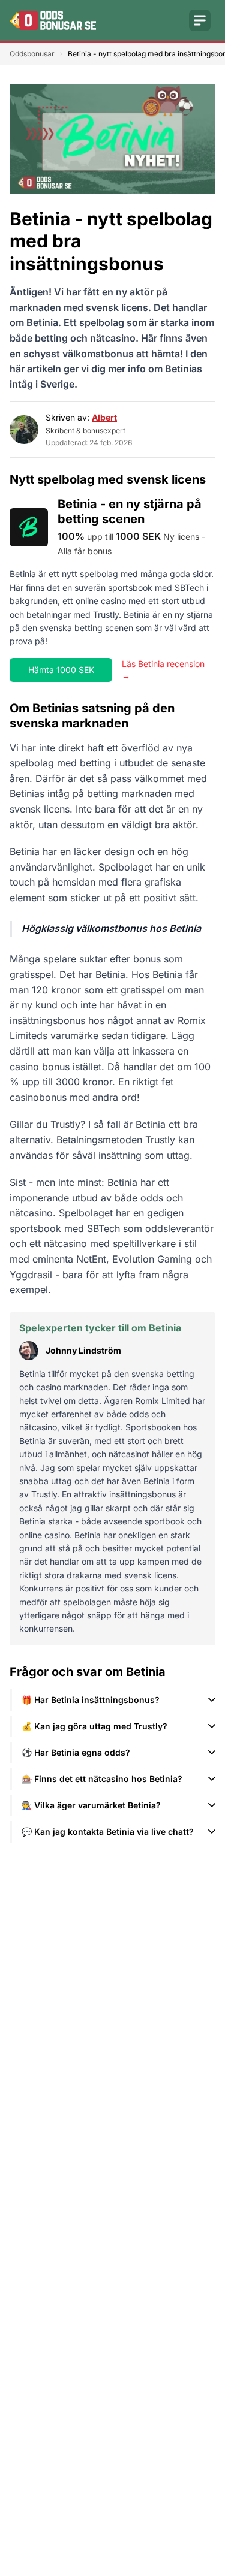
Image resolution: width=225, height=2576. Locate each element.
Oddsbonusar (32, 54)
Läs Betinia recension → (163, 670)
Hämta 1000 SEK (61, 670)
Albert (104, 417)
